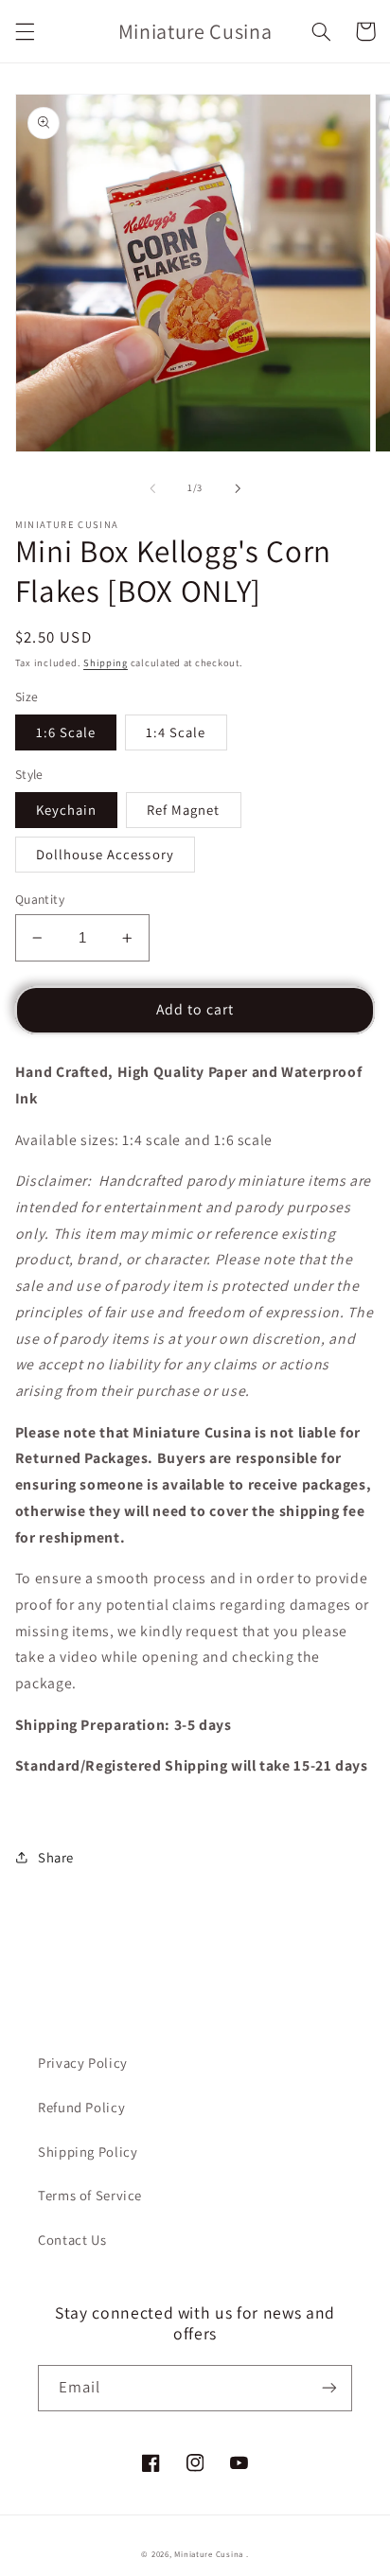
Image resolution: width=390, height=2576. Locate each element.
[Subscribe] (329, 2388)
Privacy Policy (83, 2063)
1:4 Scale (176, 732)
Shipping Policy (88, 2152)
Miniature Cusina (209, 2554)
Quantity (40, 899)
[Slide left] (152, 488)
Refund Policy (81, 2107)
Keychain (66, 810)
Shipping (106, 662)
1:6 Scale (66, 732)
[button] (25, 31)
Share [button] (56, 1857)
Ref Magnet (184, 810)
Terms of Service (90, 2195)
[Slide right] (238, 488)
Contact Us (72, 2240)
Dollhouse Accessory (105, 854)
